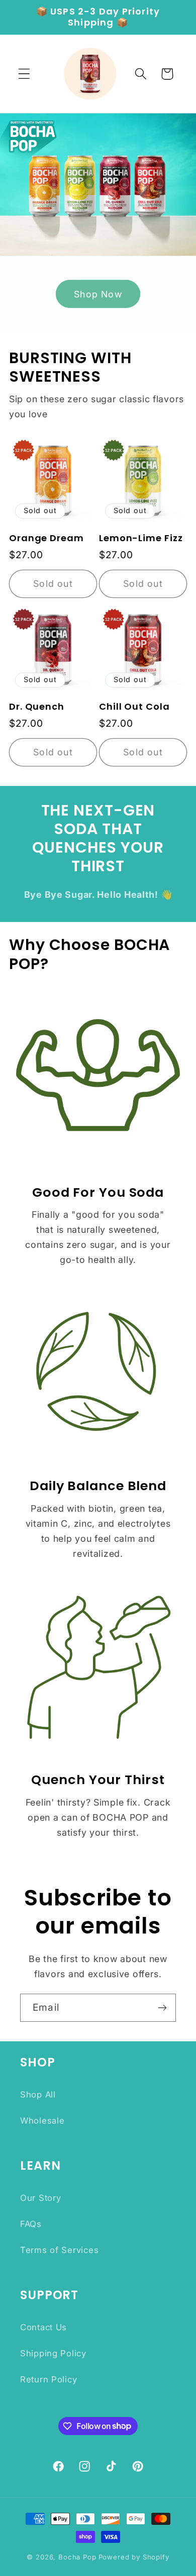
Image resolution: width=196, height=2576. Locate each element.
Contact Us (43, 2327)
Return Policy (48, 2379)
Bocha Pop (77, 2557)
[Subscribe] (162, 2008)
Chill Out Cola (134, 707)
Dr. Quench (37, 707)
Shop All (38, 2095)
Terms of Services (59, 2250)
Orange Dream (46, 538)
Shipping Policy (53, 2353)
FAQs (31, 2224)
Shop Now (98, 294)
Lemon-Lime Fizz (141, 538)
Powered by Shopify (134, 2557)
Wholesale (42, 2121)
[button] (24, 74)
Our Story (40, 2198)
